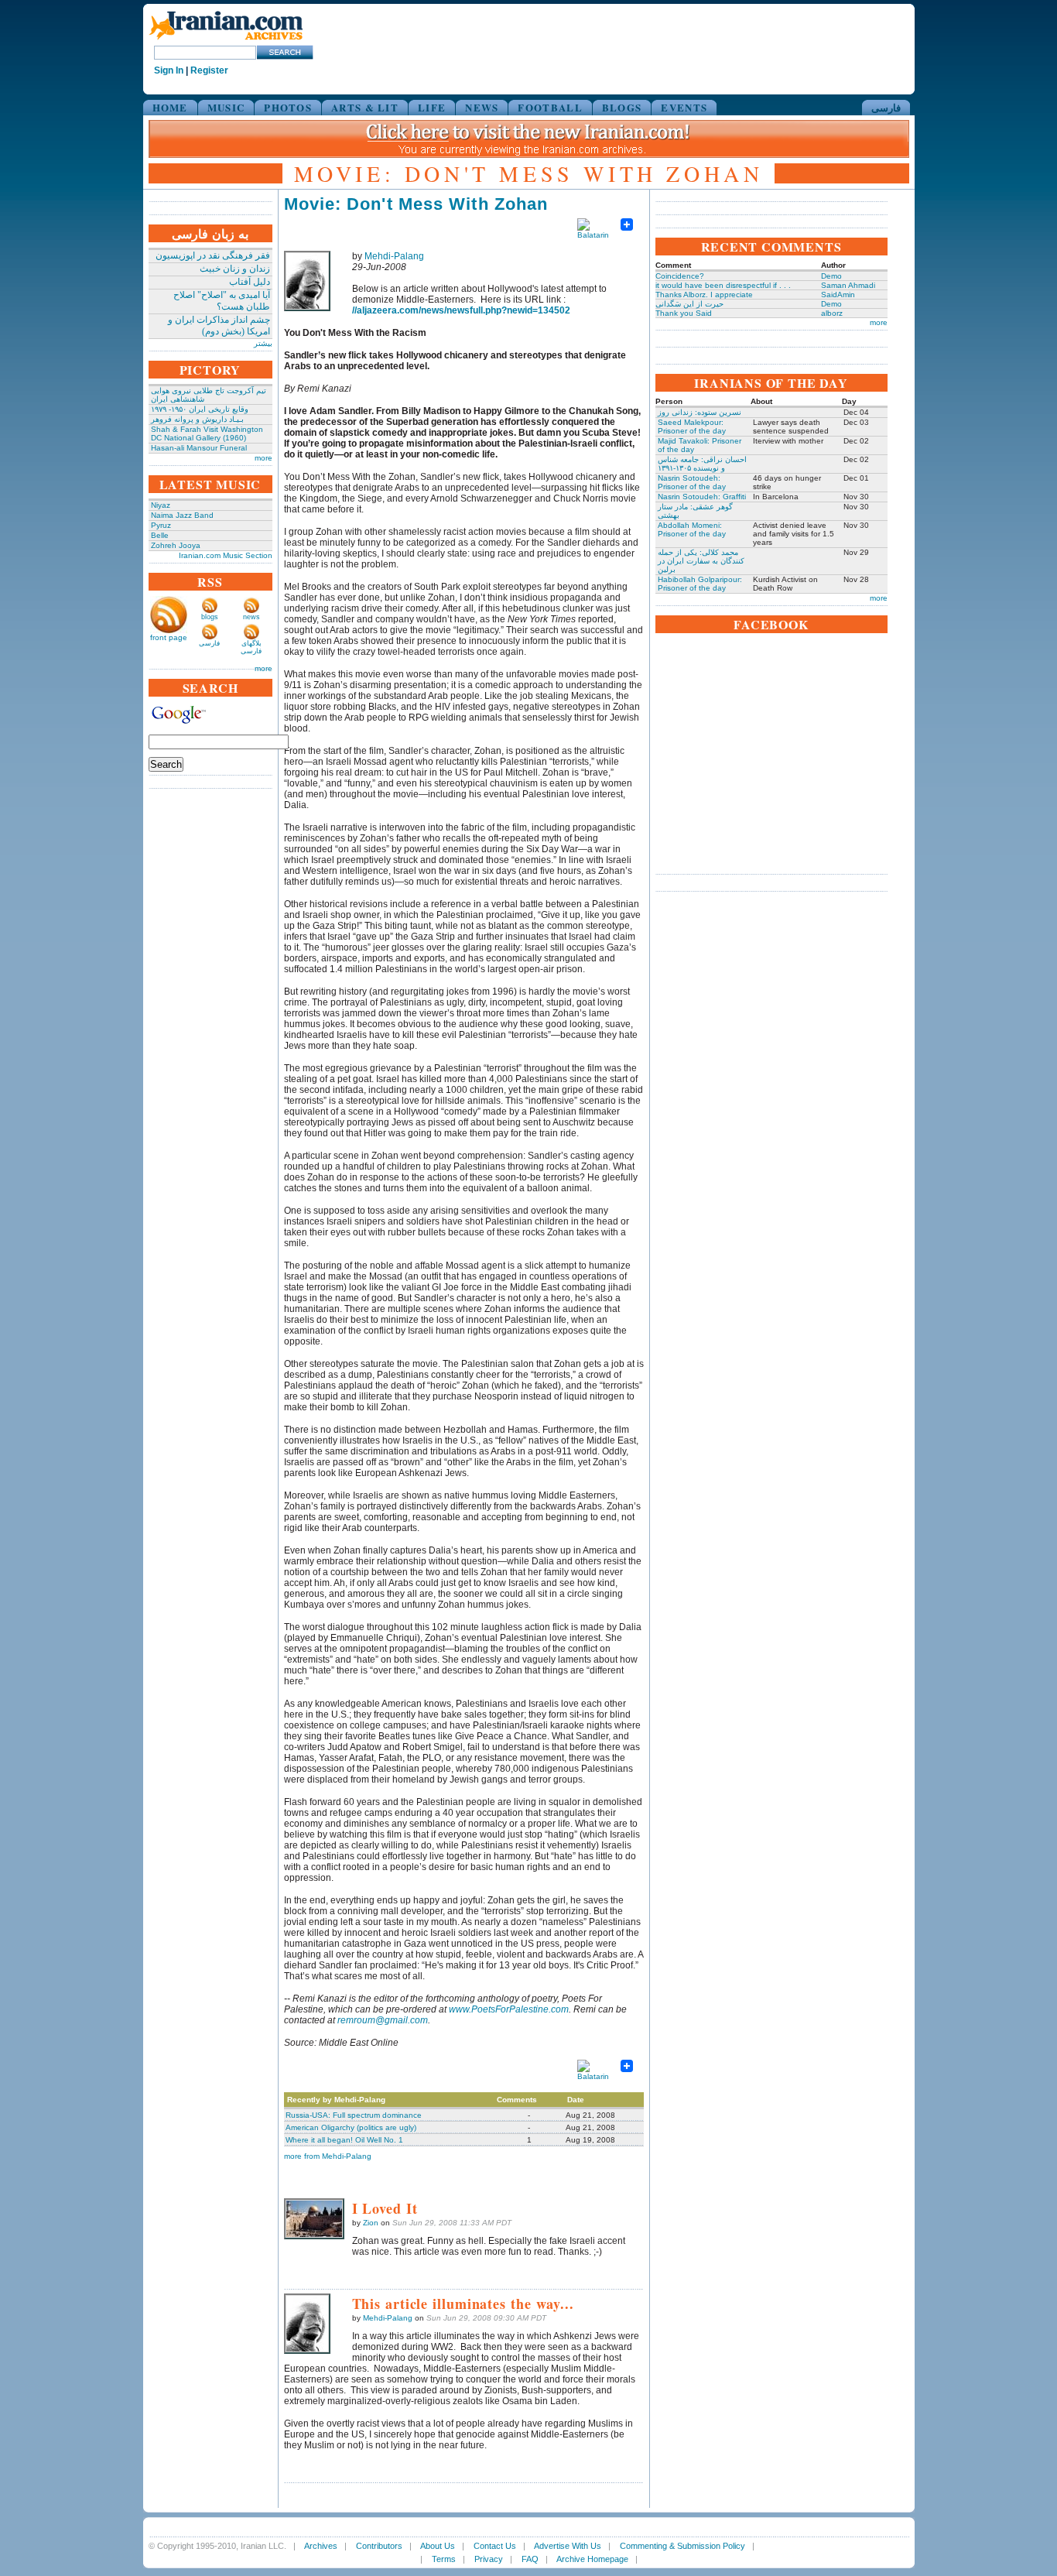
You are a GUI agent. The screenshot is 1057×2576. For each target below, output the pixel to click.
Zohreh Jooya (176, 545)
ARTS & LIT (365, 107)
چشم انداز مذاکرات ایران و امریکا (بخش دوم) (219, 325)
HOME (170, 107)
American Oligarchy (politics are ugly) (351, 2127)
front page (169, 637)
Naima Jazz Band (182, 515)
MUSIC (226, 107)
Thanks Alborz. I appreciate (704, 295)
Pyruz (161, 525)
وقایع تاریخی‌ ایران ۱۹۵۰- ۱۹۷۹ (200, 409)
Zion (371, 2223)
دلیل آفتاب (250, 282)
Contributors (379, 2546)
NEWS (482, 107)
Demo (831, 276)
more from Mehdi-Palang (328, 2156)
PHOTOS (288, 107)
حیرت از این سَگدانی (689, 304)
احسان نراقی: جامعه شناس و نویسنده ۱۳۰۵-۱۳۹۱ (702, 464)
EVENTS (684, 107)
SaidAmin (838, 295)
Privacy (489, 2559)
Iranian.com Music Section (226, 555)
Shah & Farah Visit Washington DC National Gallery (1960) (207, 433)
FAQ (530, 2559)
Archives (321, 2546)
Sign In (169, 70)
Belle (160, 535)
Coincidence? (680, 276)
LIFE (432, 107)
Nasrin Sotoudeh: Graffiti (702, 497)
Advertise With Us (568, 2546)
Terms (444, 2559)
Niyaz (161, 505)
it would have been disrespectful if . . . (723, 285)
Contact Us (495, 2546)
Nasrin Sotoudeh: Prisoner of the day (692, 482)
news (251, 617)
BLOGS (622, 107)
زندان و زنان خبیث (235, 269)
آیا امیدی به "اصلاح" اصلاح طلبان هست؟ (222, 301)
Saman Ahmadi (848, 285)
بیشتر (263, 343)
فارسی (886, 107)
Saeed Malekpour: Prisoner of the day (692, 426)
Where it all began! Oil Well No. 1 (344, 2140)
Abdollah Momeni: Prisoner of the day (692, 529)
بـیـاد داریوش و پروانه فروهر (197, 419)
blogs (210, 617)
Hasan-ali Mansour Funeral (199, 448)
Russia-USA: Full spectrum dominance (354, 2115)
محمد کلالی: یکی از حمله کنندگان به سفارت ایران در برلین (701, 561)
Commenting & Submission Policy (682, 2546)
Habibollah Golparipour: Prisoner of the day (700, 584)
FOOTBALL (550, 107)
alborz (832, 313)
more (263, 458)
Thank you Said (684, 313)
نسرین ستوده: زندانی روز (700, 412)
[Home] (226, 41)
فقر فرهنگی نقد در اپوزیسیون (213, 255)
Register (209, 70)
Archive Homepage (592, 2559)
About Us (438, 2546)
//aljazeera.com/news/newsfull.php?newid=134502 (461, 310)
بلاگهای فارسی (251, 647)
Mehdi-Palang (394, 256)
